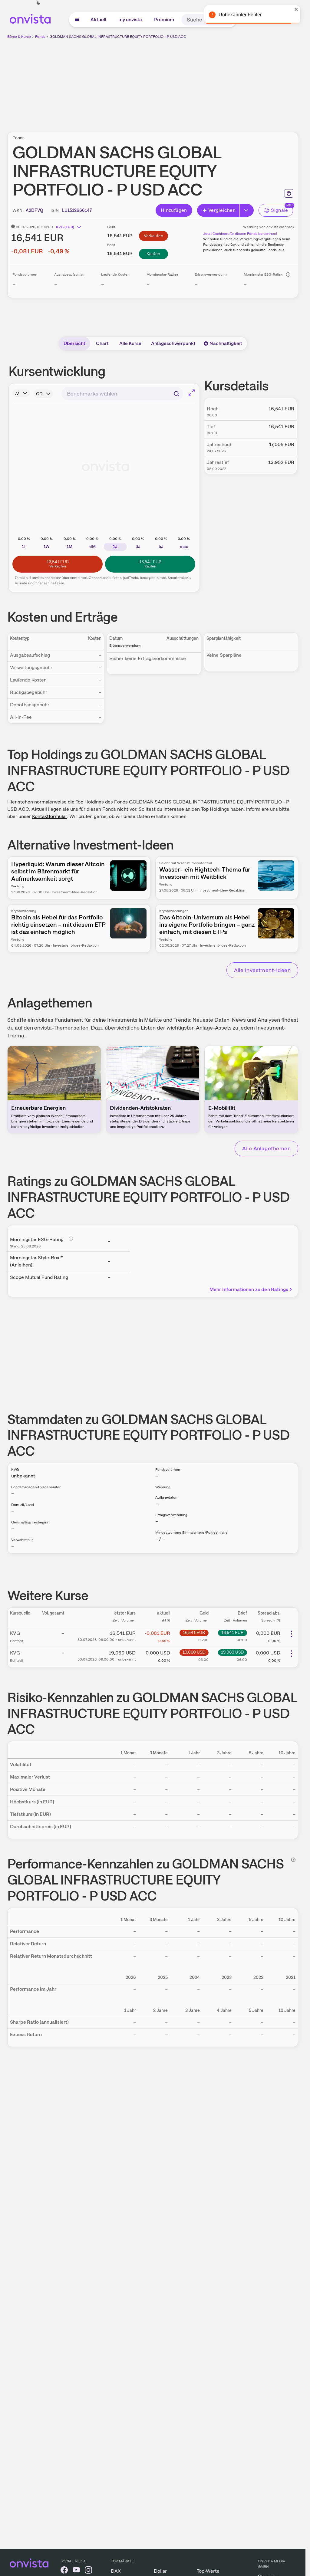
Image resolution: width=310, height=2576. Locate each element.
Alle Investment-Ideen (262, 970)
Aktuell (98, 20)
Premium (164, 20)
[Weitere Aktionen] (291, 1634)
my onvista (130, 20)
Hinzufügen (174, 210)
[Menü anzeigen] (77, 20)
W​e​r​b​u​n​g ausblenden (205, 82)
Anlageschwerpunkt (173, 343)
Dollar (160, 2571)
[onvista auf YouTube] (76, 2571)
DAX (116, 2571)
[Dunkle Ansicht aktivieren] (38, 3)
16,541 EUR (194, 1632)
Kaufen (153, 254)
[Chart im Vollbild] (192, 393)
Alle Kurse (130, 343)
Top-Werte (208, 2571)
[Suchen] (176, 394)
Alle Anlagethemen (266, 1148)
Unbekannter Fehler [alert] (240, 15)
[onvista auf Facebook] (64, 2571)
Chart (102, 343)
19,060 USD (194, 1652)
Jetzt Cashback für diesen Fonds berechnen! (240, 234)
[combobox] (122, 394)
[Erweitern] (247, 210)
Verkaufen (153, 236)
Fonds (40, 37)
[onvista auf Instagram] (88, 2571)
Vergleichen (222, 210)
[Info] (288, 274)
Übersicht (74, 343)
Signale (279, 210)
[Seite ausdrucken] (289, 193)
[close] (296, 9)
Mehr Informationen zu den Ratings (249, 1289)
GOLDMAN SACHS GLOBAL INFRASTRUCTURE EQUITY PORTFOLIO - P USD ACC (118, 37)
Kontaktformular (49, 816)
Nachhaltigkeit (226, 343)
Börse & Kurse (19, 37)
